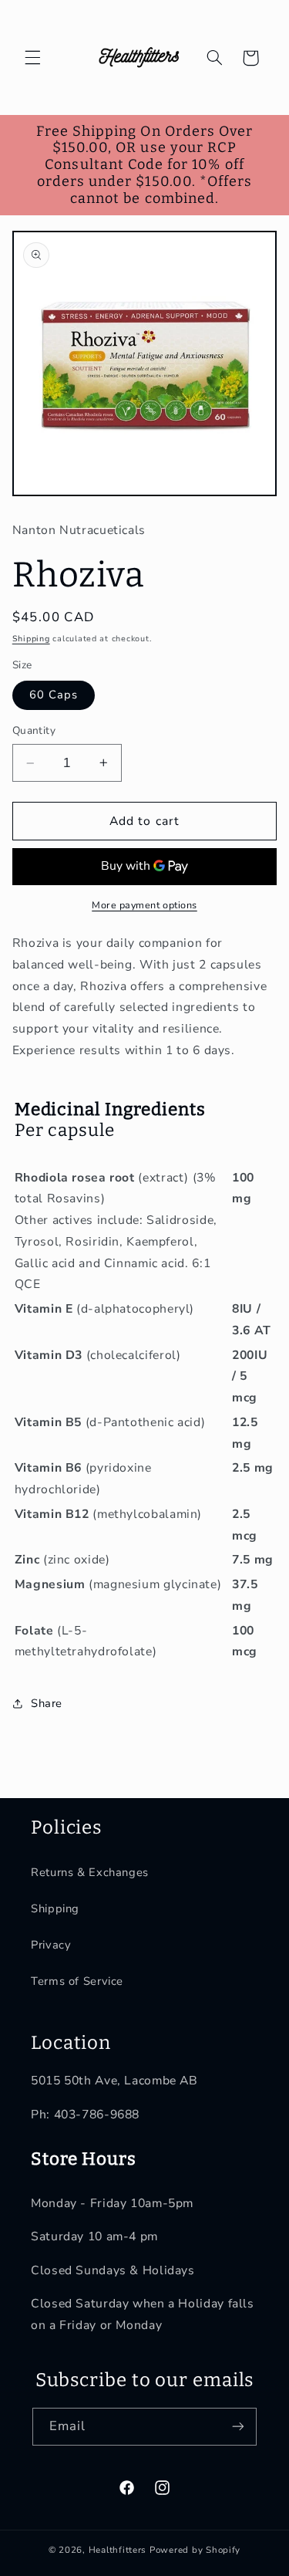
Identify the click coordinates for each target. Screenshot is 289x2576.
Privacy (51, 1945)
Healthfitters (118, 2550)
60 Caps (54, 695)
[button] (32, 58)
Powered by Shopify (195, 2550)
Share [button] (47, 1703)
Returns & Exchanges (90, 1872)
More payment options (144, 905)
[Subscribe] (238, 2427)
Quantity (34, 730)
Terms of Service (77, 1981)
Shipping (31, 639)
